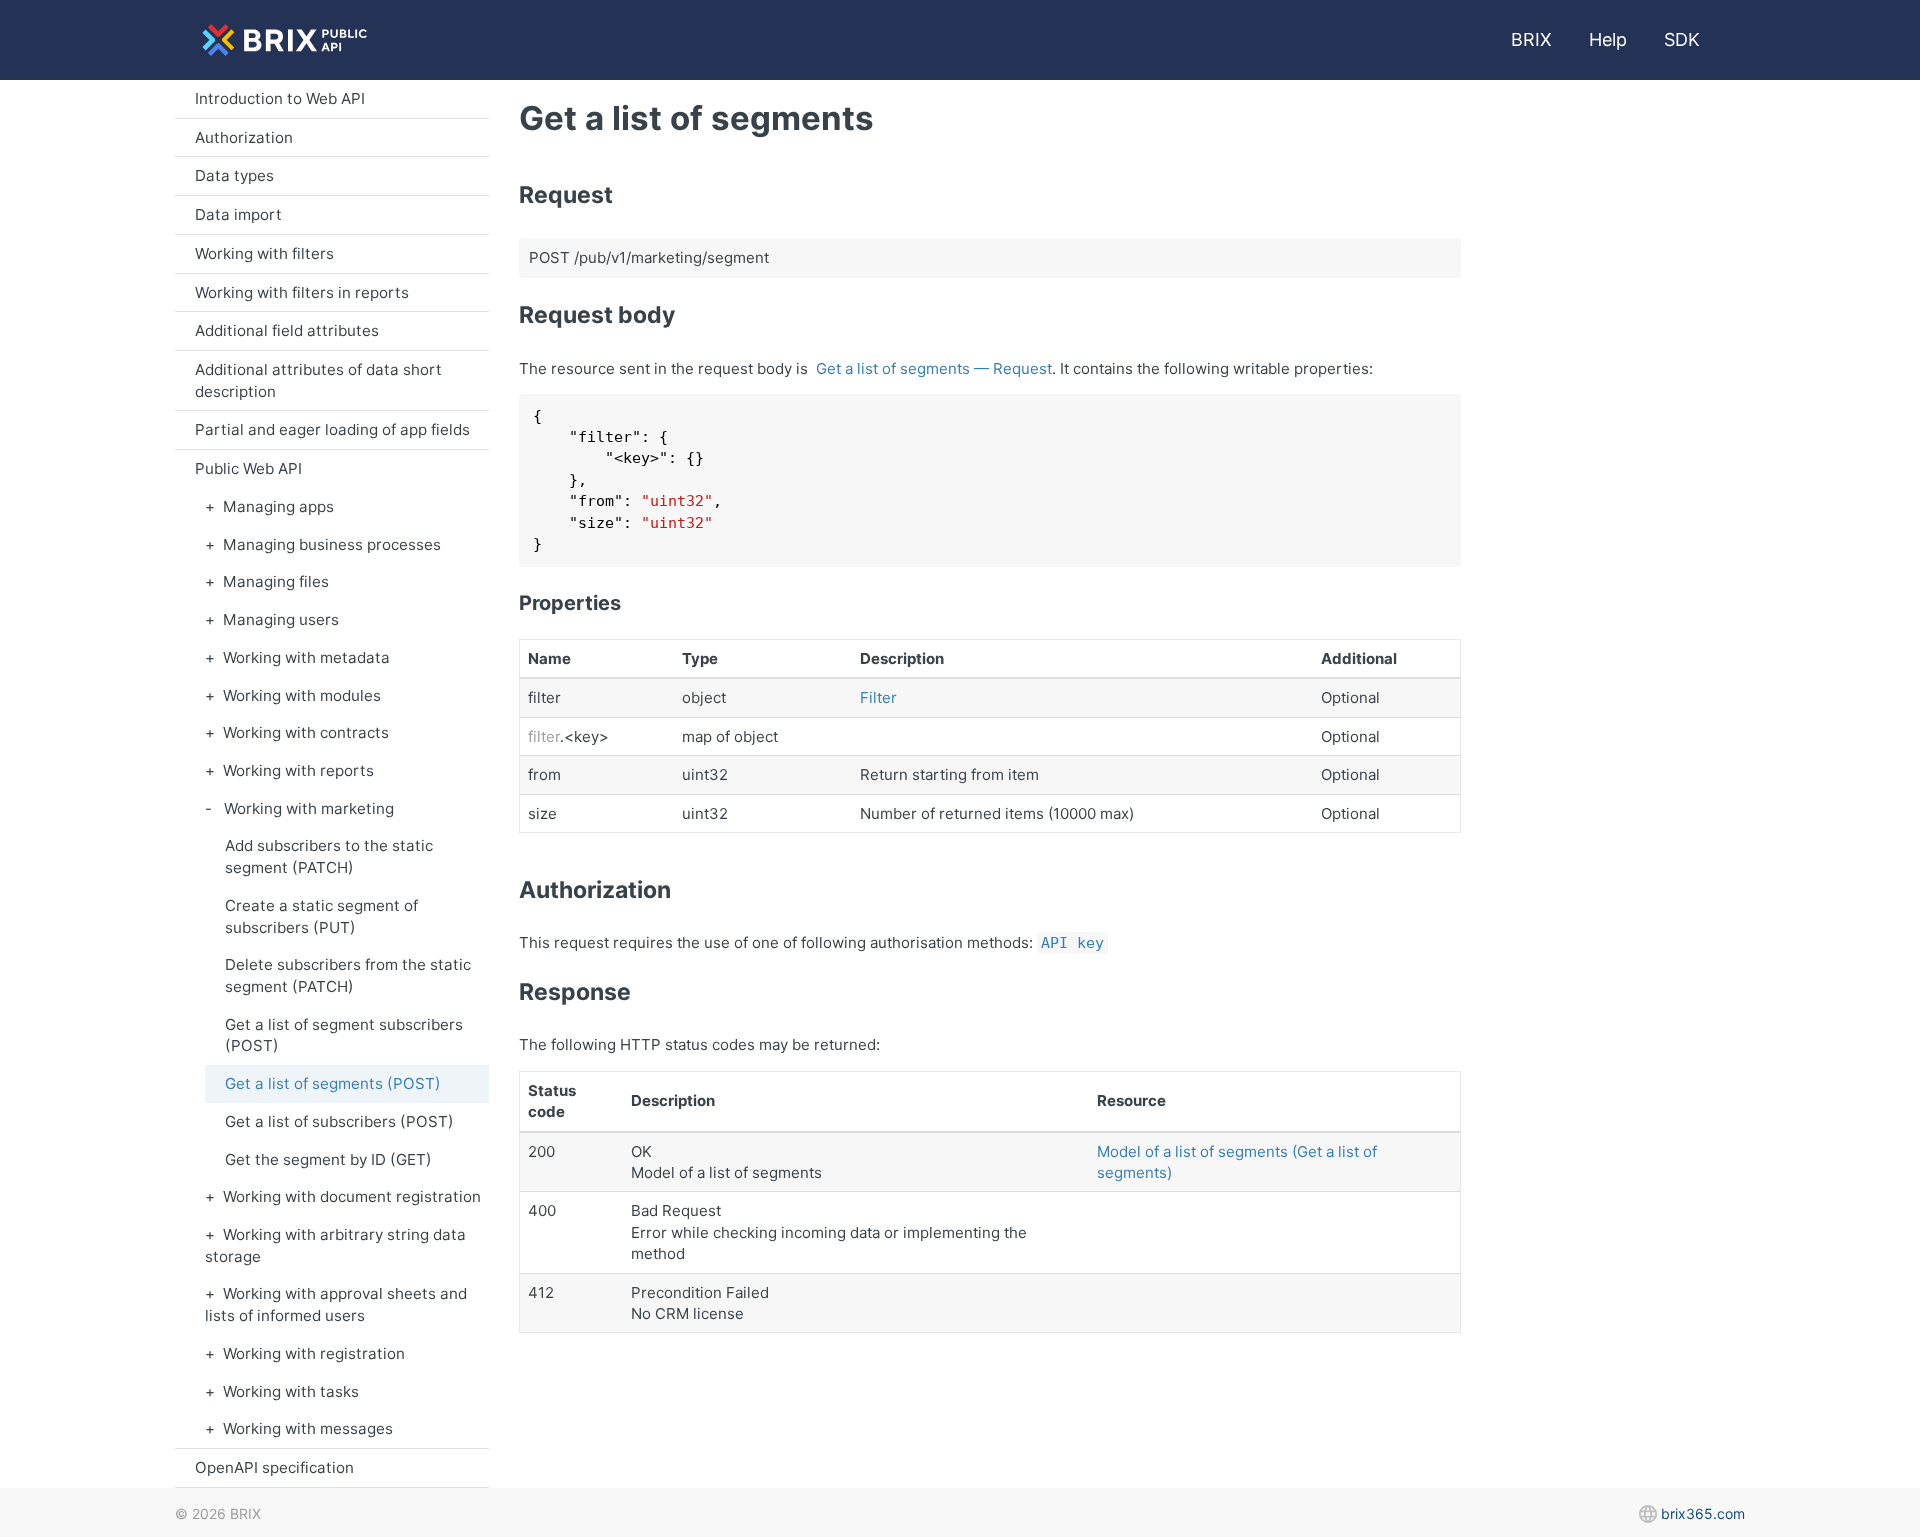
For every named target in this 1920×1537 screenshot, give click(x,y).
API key (1072, 943)
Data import (238, 214)
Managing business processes (332, 544)
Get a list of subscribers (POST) (339, 1121)
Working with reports (298, 770)
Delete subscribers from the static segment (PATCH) (348, 975)
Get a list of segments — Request (934, 368)
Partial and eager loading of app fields (332, 429)
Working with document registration (352, 1196)
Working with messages (308, 1428)
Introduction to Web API (280, 98)
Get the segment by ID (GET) (328, 1159)
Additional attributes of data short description (318, 380)
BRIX (1531, 39)
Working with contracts (306, 732)
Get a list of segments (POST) (333, 1083)
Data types (234, 175)
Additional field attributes (287, 330)
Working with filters (264, 253)
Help (1608, 39)
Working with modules (302, 695)
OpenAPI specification (274, 1467)
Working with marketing (309, 808)
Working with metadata (306, 657)
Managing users (281, 619)
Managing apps (278, 506)
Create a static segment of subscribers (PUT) (321, 916)
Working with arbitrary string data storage (335, 1245)
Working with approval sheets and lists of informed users (336, 1304)
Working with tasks (291, 1391)
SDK (1682, 39)
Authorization (244, 137)
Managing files (276, 581)
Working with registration (314, 1353)
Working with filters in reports (302, 292)
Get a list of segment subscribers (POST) (344, 1035)
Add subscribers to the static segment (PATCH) (329, 856)
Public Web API (248, 468)
